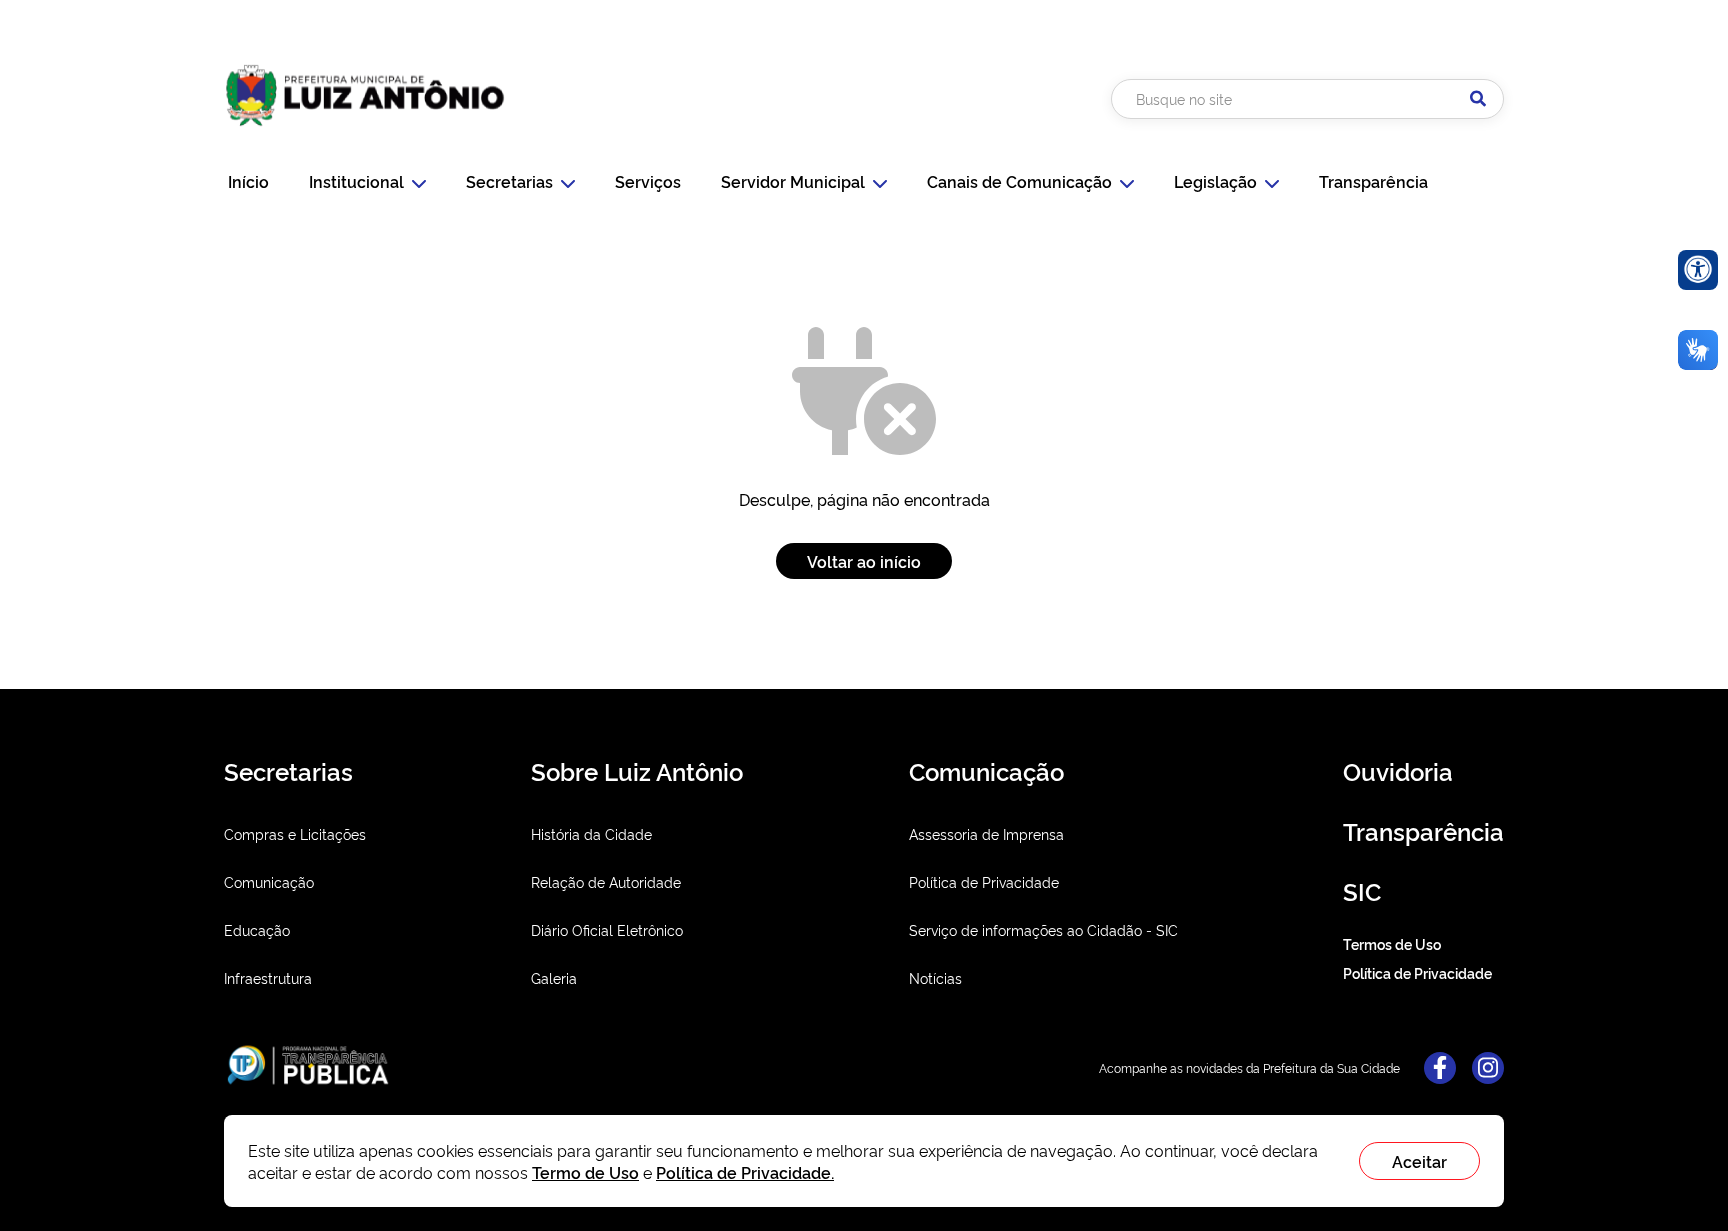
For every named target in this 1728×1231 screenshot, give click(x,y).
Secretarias (509, 181)
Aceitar (1419, 1161)
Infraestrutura (268, 977)
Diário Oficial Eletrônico (607, 929)
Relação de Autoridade (606, 881)
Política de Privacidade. (745, 1172)
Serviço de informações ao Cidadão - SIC (1043, 929)
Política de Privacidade (984, 881)
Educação (257, 929)
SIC (1362, 890)
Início (248, 181)
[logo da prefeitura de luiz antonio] (365, 133)
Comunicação (269, 881)
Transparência (1373, 181)
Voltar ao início (864, 561)
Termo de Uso (585, 1172)
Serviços (648, 181)
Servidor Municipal (793, 181)
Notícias (935, 977)
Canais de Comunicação (1019, 181)
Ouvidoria (1398, 770)
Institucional (356, 181)
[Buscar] (1478, 99)
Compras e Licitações (295, 833)
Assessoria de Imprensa (986, 833)
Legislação (1215, 181)
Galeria (554, 977)
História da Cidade (591, 833)
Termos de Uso (1392, 943)
